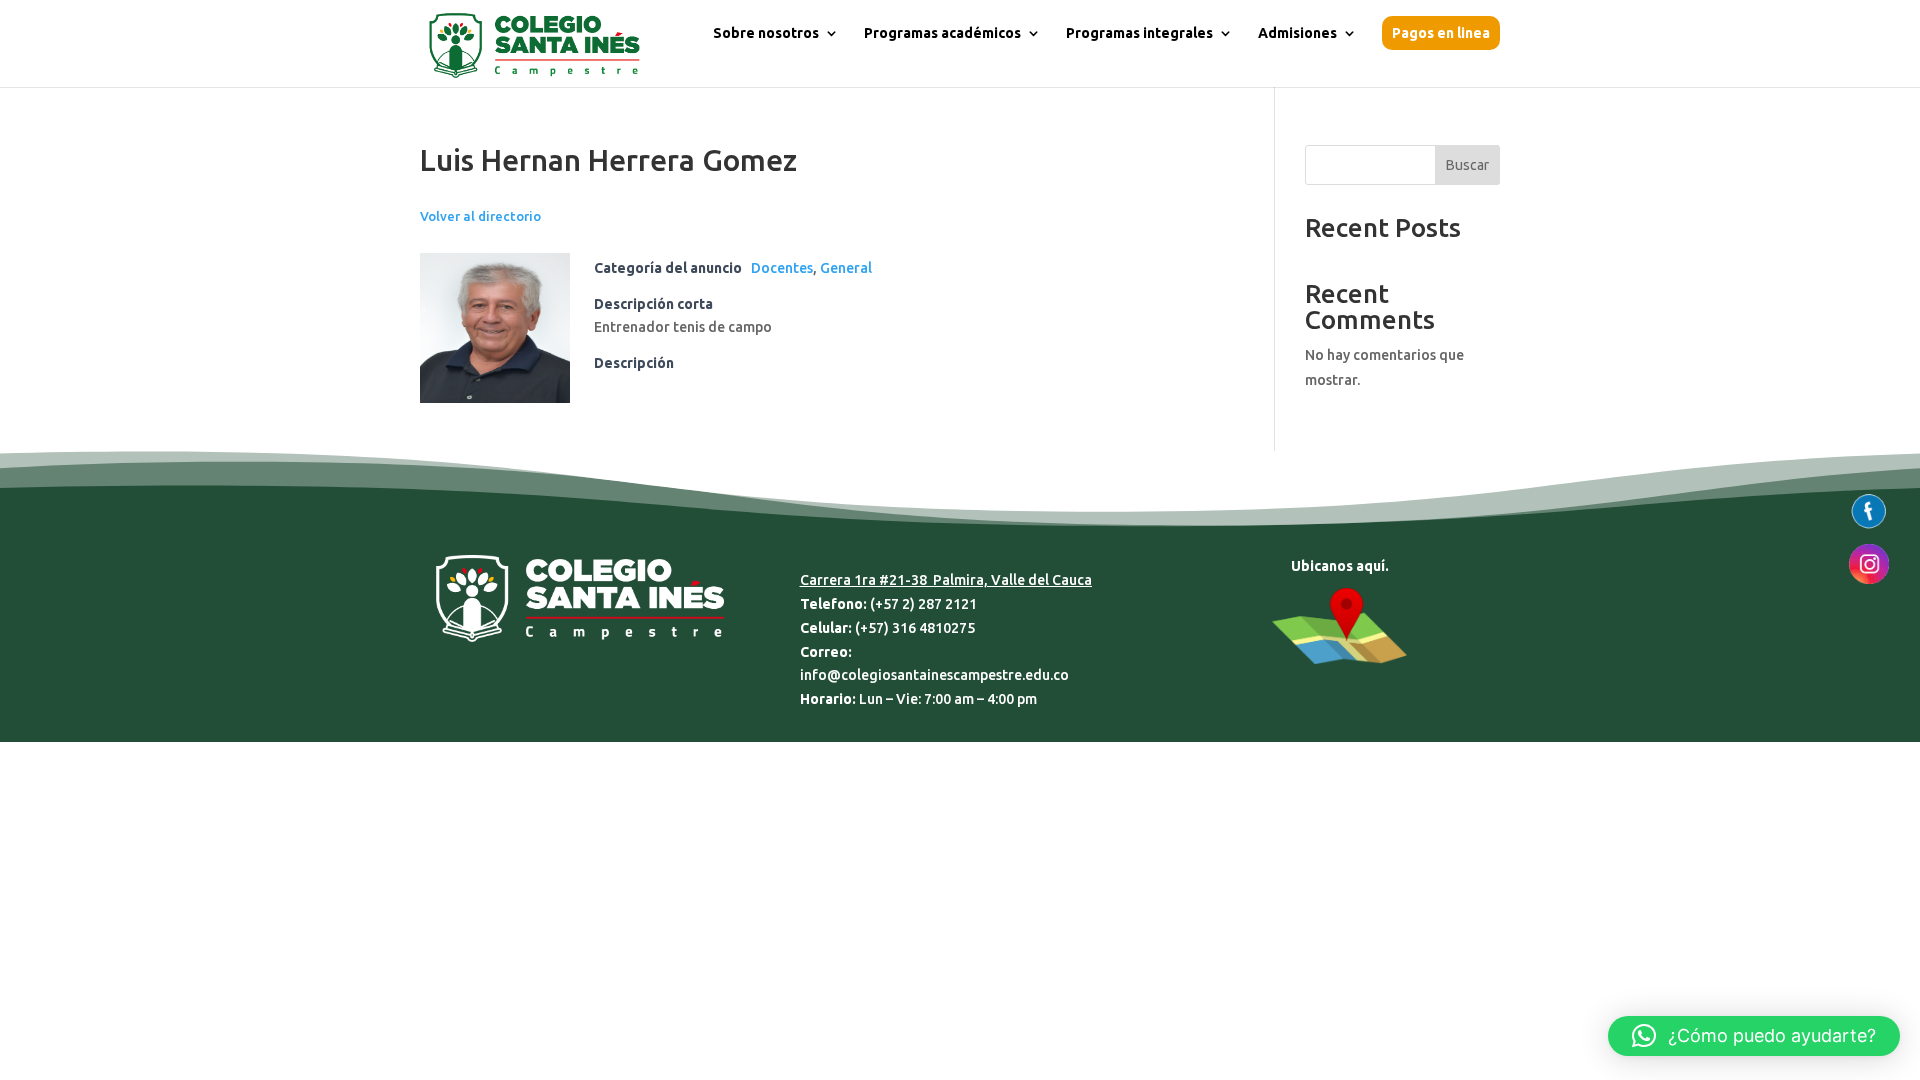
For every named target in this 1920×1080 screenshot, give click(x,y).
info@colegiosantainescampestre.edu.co (934, 675)
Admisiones (1297, 33)
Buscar (1467, 165)
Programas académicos (942, 33)
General (846, 268)
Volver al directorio (480, 216)
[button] (1754, 1036)
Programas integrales (1139, 33)
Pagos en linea (1441, 33)
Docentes (782, 268)
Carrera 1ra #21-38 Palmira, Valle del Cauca (946, 580)
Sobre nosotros (766, 33)
